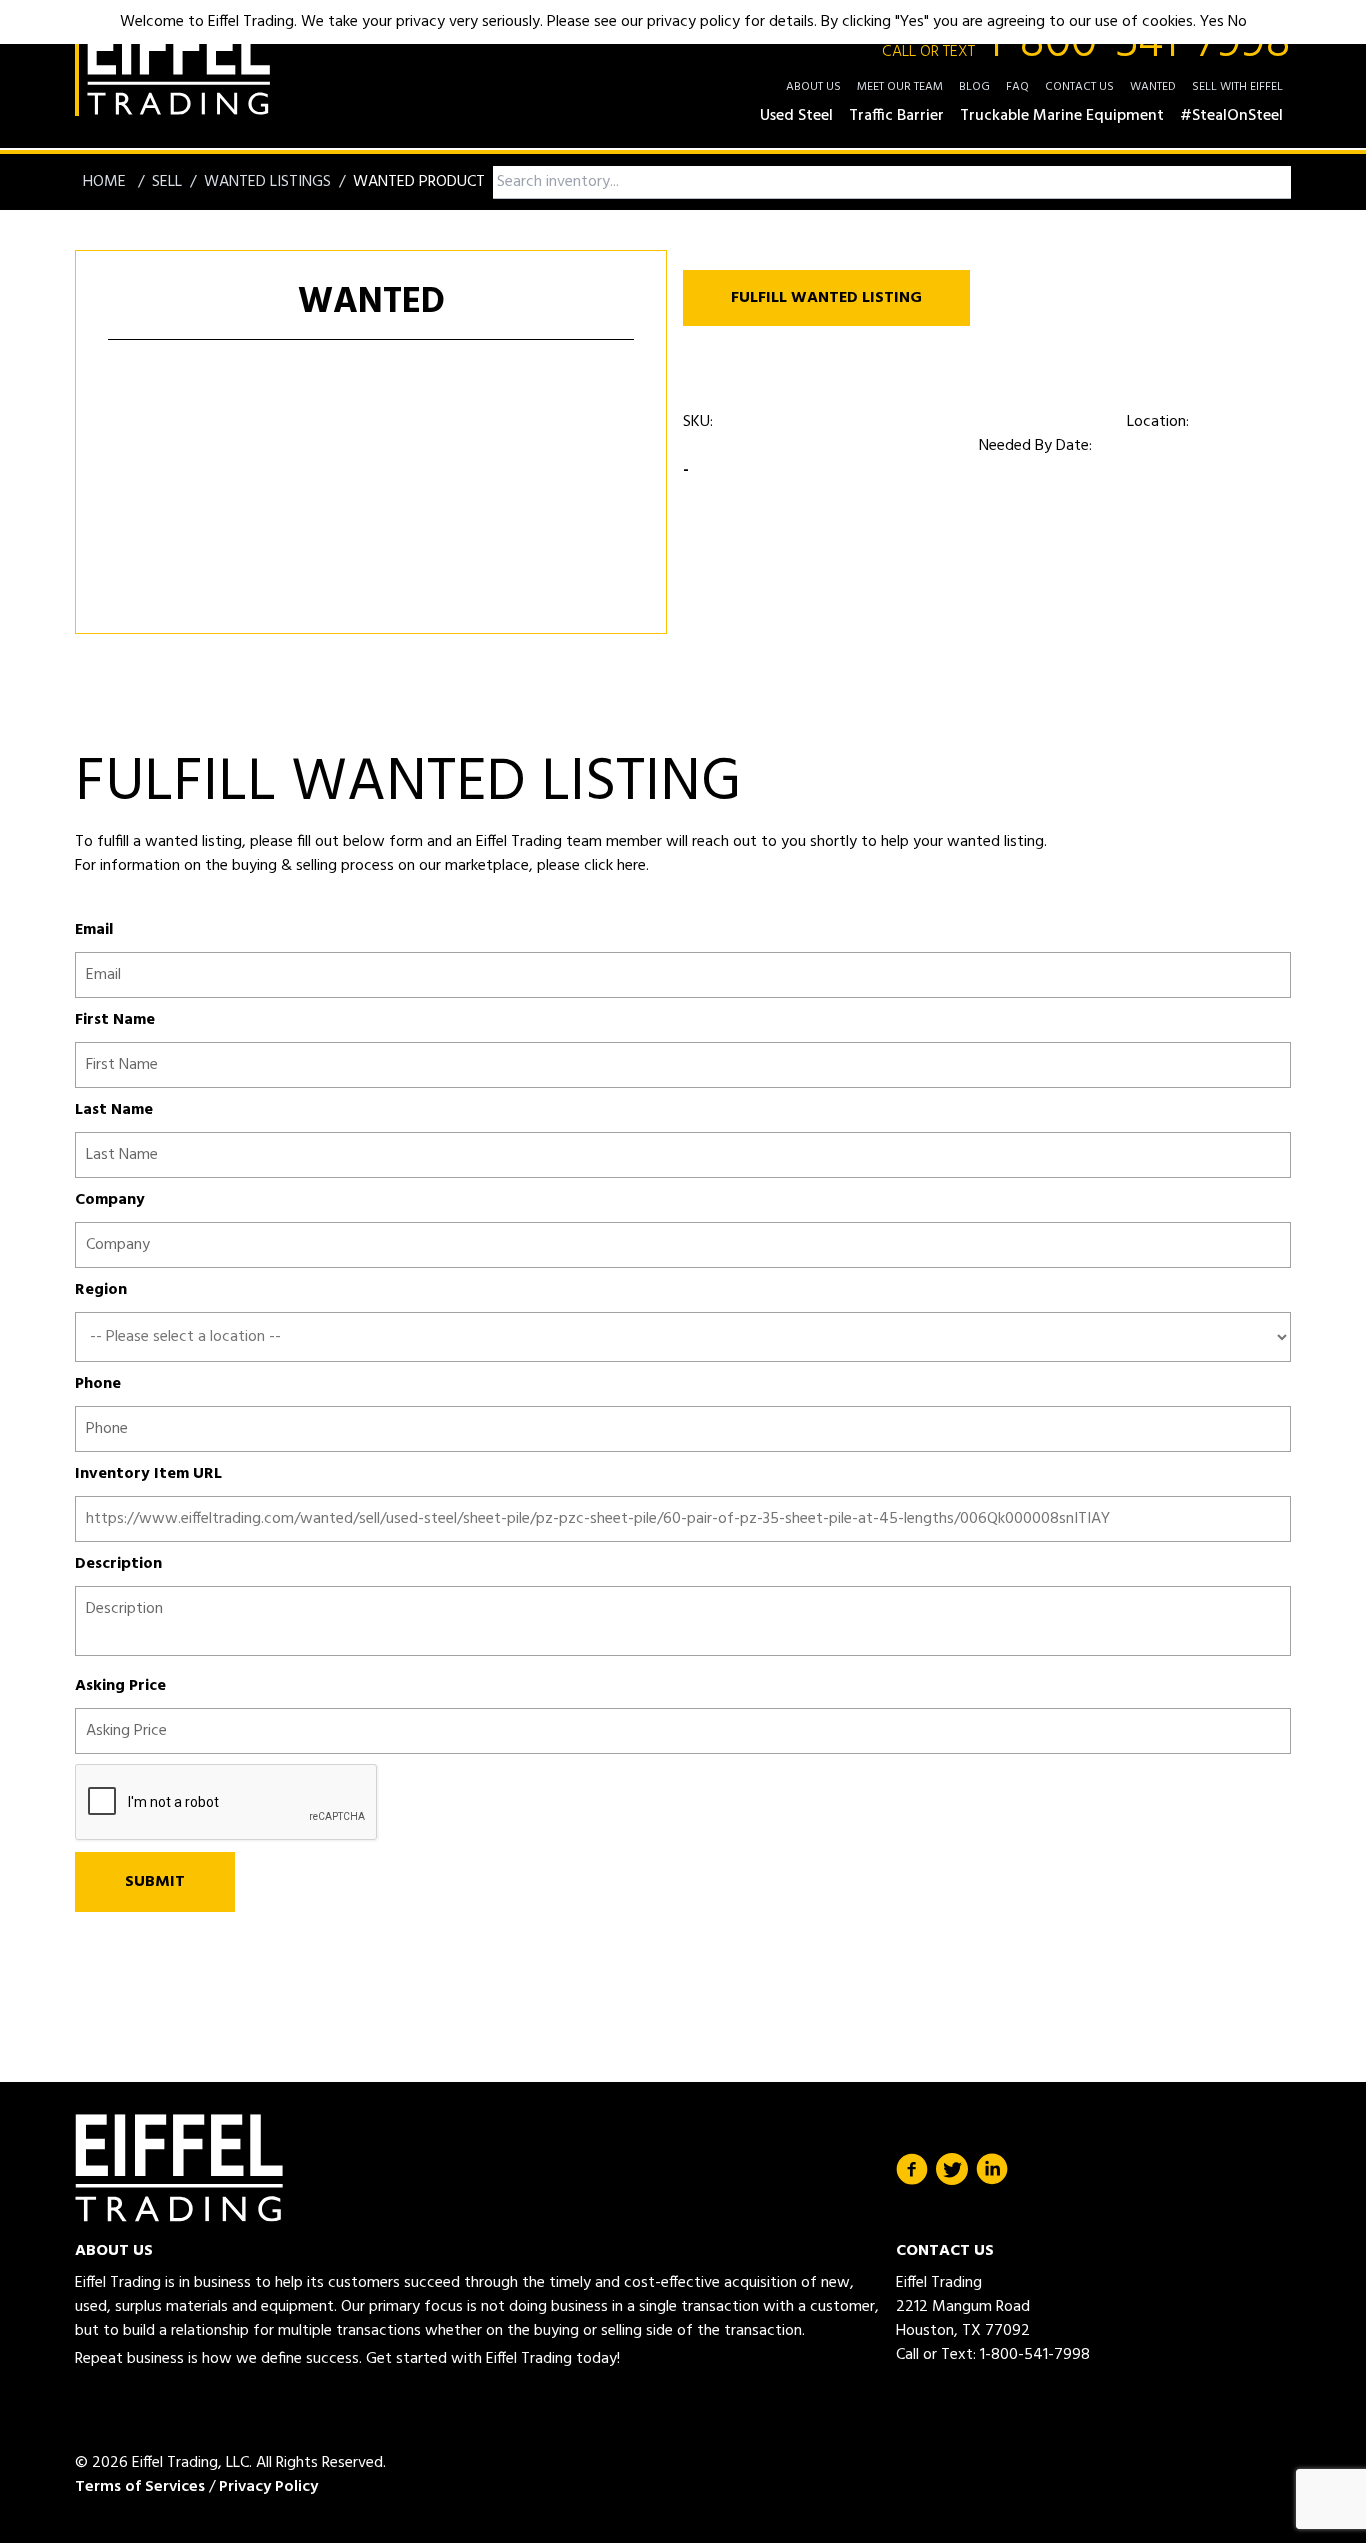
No (1237, 22)
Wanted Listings (267, 182)
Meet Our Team (900, 87)
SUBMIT (155, 1882)
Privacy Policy (268, 2487)
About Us (813, 87)
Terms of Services (140, 2487)
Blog (974, 87)
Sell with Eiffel (1237, 87)
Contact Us (1079, 87)
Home (106, 182)
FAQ (1017, 87)
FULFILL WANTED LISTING (826, 298)
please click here (589, 866)
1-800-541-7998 (1086, 44)
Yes (1212, 22)
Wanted (1153, 87)
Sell (167, 182)
